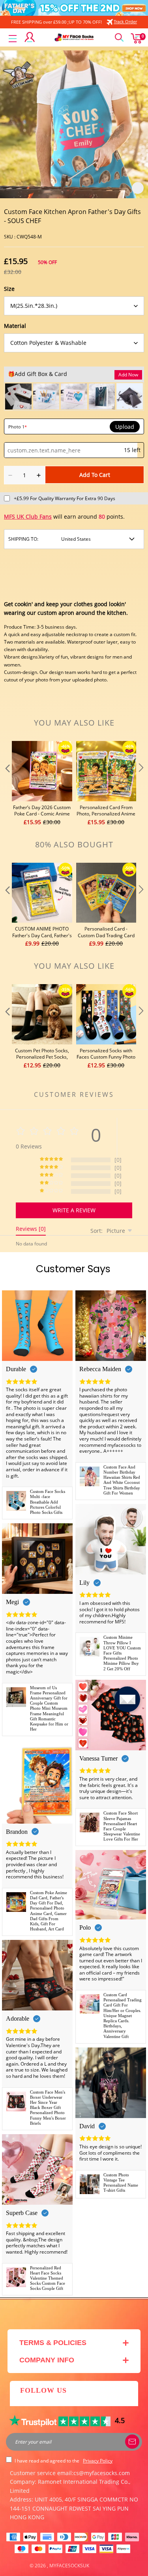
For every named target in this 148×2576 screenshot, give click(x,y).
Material (15, 326)
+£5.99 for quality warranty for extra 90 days (65, 498)
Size (9, 289)
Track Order (125, 21)
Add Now (128, 375)
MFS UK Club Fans (28, 517)
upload (125, 427)
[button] (7, 784)
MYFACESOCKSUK (69, 2566)
